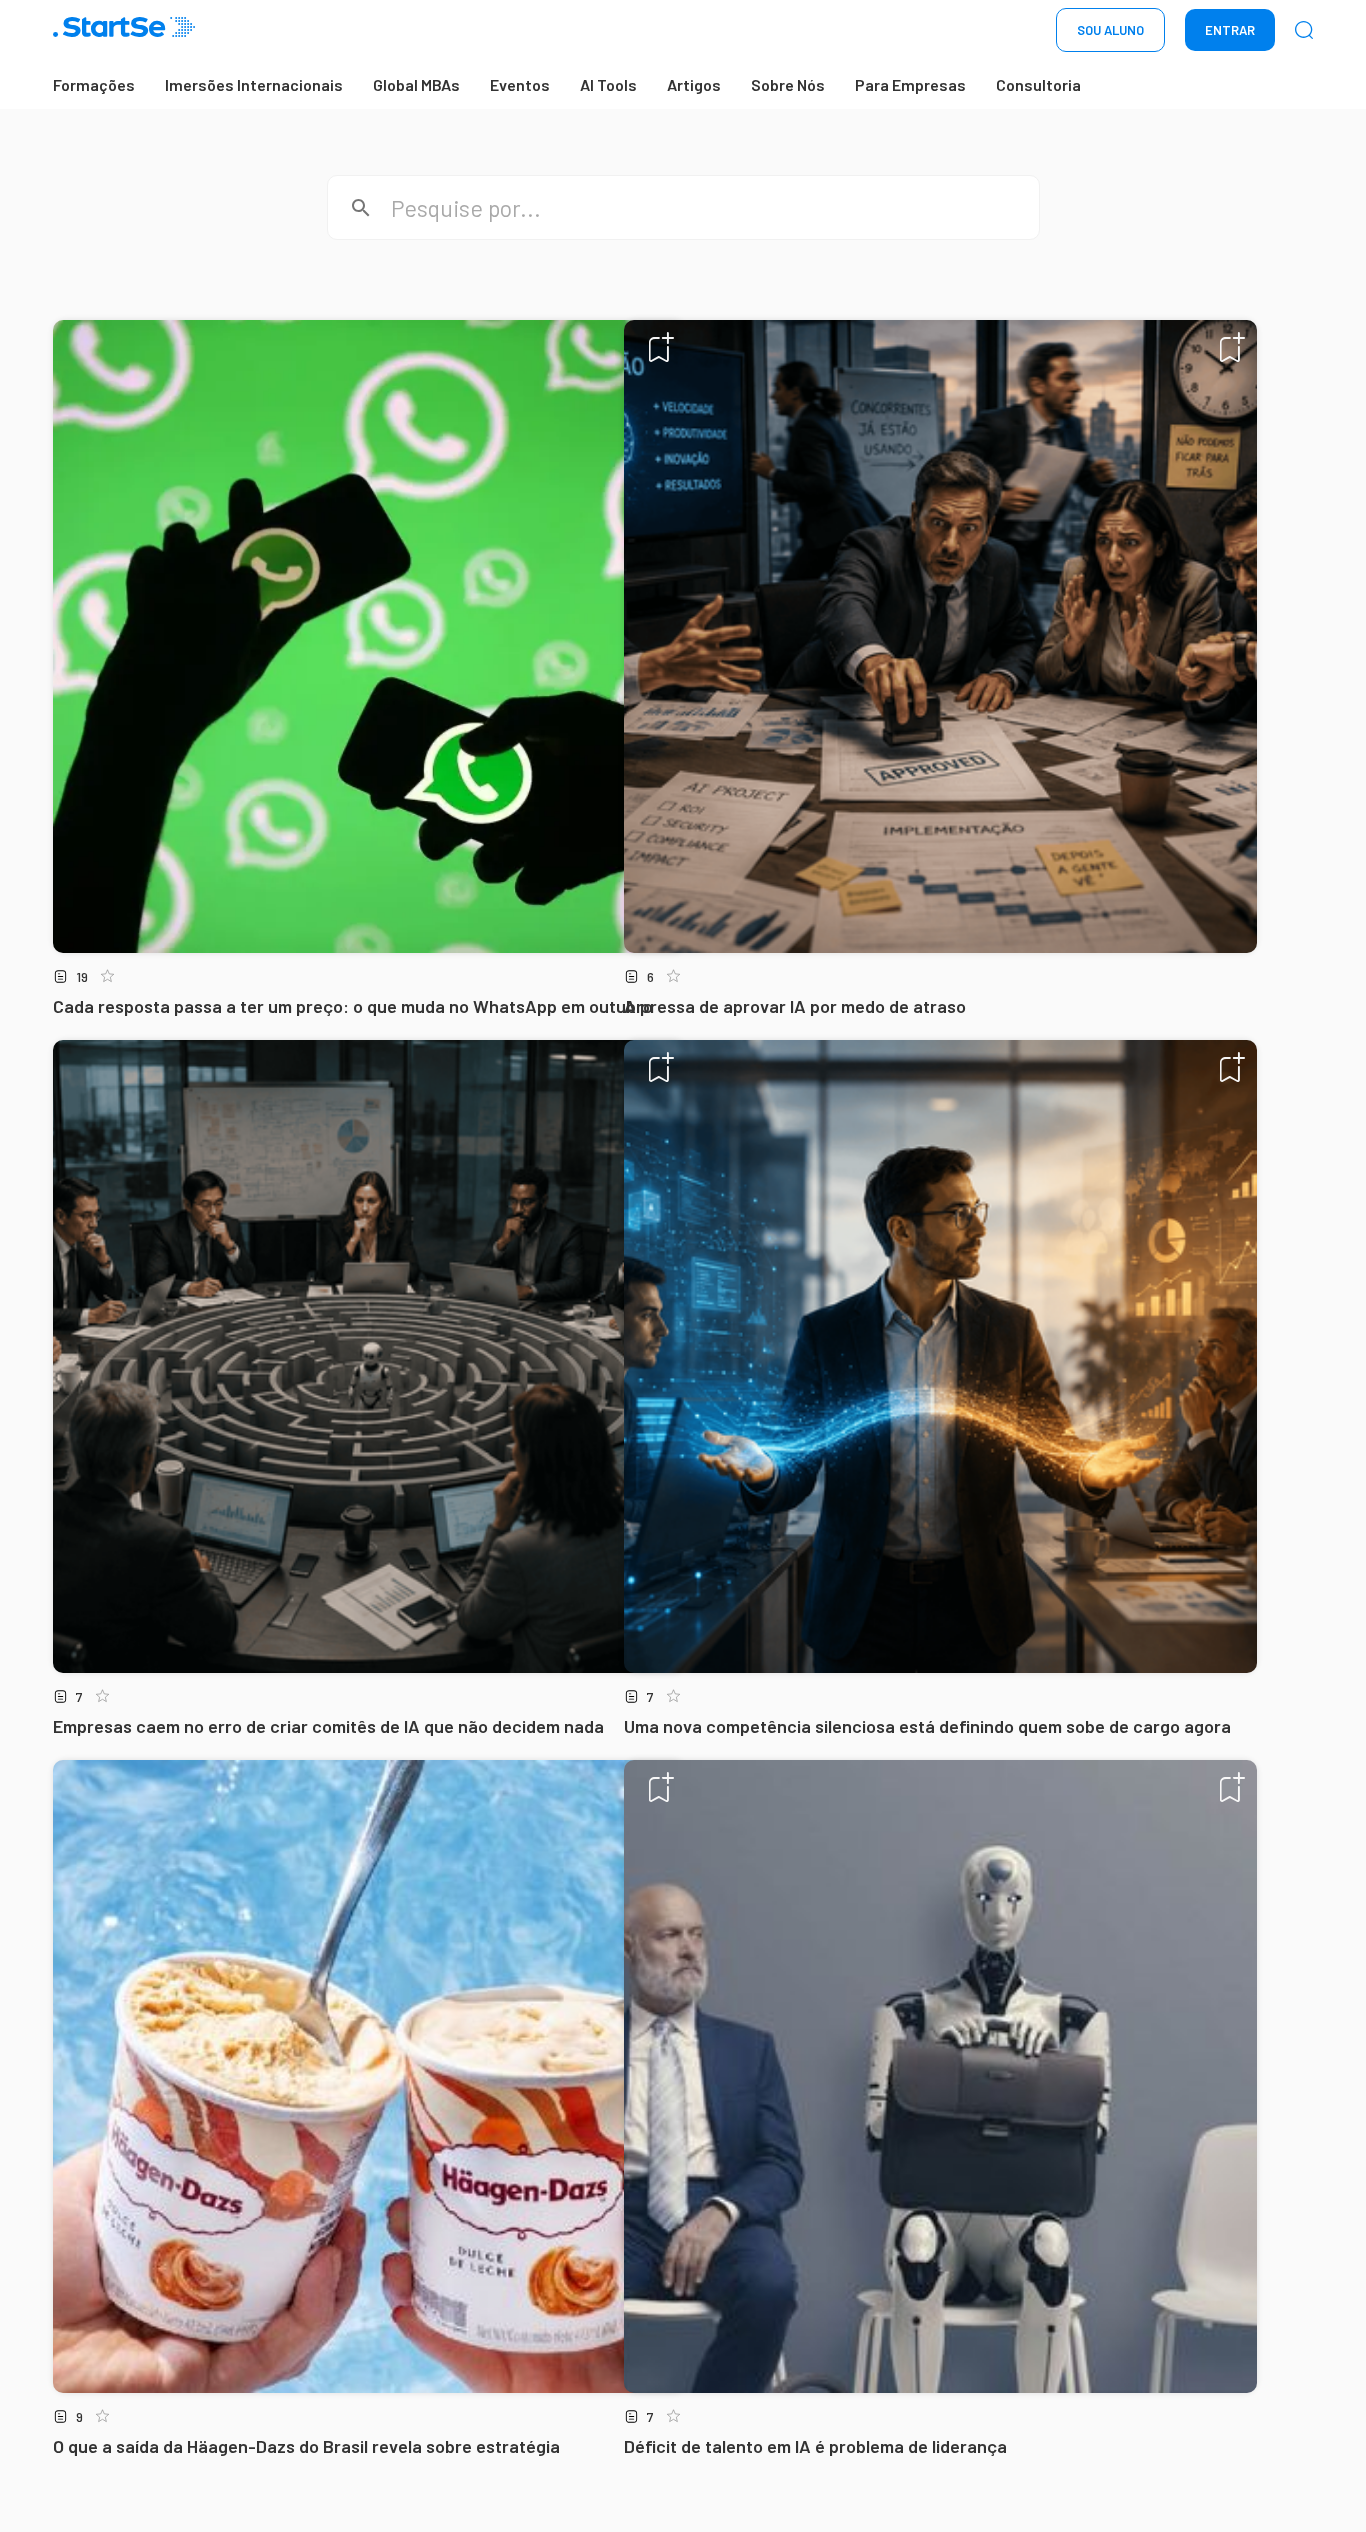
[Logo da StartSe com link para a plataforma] (124, 30)
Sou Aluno (1110, 30)
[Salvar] (661, 347)
